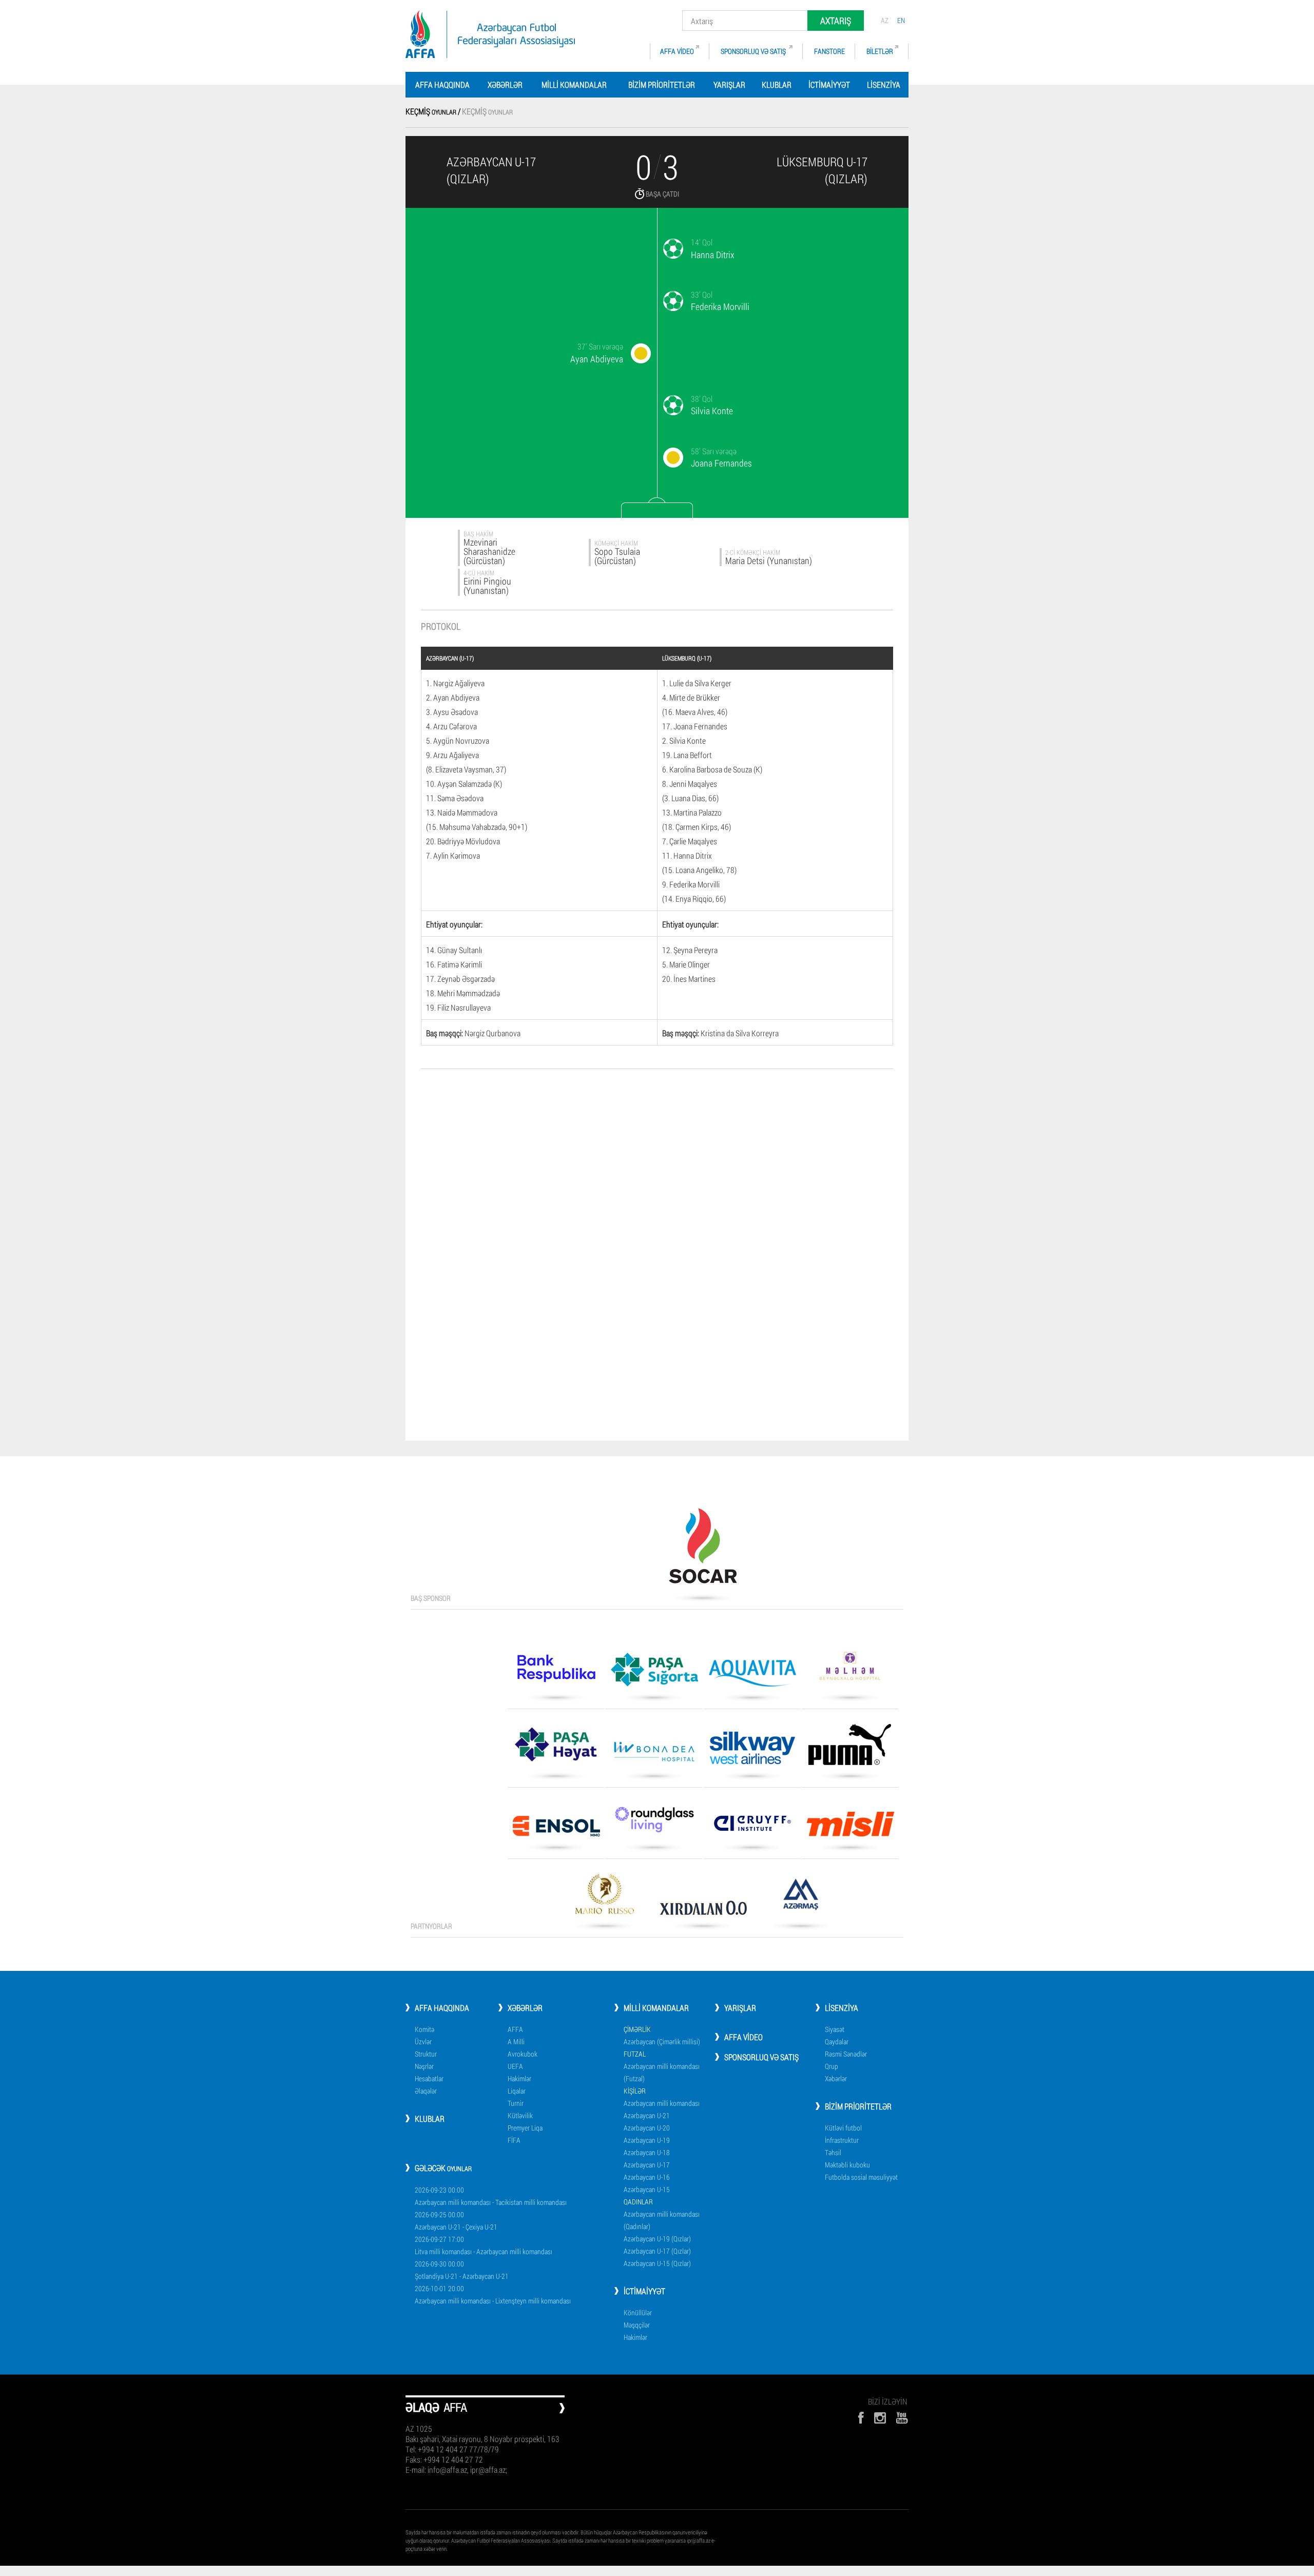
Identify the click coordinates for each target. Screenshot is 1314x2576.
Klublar (777, 84)
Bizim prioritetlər (662, 84)
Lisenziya (884, 84)
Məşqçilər (637, 2325)
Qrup (832, 2066)
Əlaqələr (426, 2091)
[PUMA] (850, 1748)
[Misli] (850, 1828)
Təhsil (833, 2152)
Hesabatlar (429, 2078)
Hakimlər (519, 2078)
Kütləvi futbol (843, 2128)
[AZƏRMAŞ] (801, 1898)
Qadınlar (638, 2202)
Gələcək (443, 2168)
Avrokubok (523, 2054)
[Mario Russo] (605, 1898)
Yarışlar (729, 84)
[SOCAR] (703, 1550)
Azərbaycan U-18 (647, 2152)
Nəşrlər (424, 2066)
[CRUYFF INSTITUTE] (752, 1827)
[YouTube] (902, 2418)
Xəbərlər (505, 84)
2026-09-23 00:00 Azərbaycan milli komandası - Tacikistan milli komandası (491, 2196)
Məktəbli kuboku (847, 2165)
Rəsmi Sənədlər (846, 2054)
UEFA (515, 2066)
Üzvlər (423, 2041)
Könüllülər (638, 2312)
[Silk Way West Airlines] (752, 1751)
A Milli (516, 2041)
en (901, 20)
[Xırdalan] (703, 1911)
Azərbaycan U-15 (647, 2189)
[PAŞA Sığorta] (654, 1673)
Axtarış (836, 21)
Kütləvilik (520, 2115)
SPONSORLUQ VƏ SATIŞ (754, 51)
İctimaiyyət (829, 84)
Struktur (426, 2054)
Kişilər (635, 2091)
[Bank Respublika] (556, 1672)
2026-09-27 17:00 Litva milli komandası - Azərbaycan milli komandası (484, 2245)
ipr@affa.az (699, 2540)
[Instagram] (880, 2418)
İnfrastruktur (842, 2140)
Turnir (516, 2103)
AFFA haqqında (442, 84)
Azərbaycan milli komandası (662, 2103)
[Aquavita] (752, 1677)
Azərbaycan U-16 (647, 2177)
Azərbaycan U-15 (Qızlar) (657, 2263)
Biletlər (880, 51)
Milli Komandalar (574, 84)
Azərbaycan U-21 (647, 2115)
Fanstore (829, 51)
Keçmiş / (434, 111)
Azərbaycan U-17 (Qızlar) (657, 2251)
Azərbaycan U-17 (647, 2165)
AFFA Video (677, 51)
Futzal (635, 2054)
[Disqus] (657, 1223)
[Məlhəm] (850, 1670)
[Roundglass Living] (654, 1823)
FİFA (514, 2140)
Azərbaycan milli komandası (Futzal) (662, 2072)
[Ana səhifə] (490, 34)
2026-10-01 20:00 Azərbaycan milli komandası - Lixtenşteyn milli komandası (493, 2294)
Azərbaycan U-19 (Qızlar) (657, 2239)
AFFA (515, 2029)
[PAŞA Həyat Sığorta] (556, 1748)
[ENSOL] (556, 1830)
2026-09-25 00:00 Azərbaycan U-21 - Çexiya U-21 (456, 2221)
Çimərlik (637, 2029)
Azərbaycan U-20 (647, 2128)
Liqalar (517, 2091)
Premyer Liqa (525, 2128)
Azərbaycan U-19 (647, 2140)
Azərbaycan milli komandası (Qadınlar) (662, 2220)
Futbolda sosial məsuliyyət (861, 2177)
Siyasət (835, 2029)
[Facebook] (861, 2418)
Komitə (424, 2029)
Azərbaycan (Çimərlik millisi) (662, 2041)
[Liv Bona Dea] (654, 1755)
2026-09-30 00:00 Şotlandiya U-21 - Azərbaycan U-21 (462, 2270)
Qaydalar (837, 2041)
